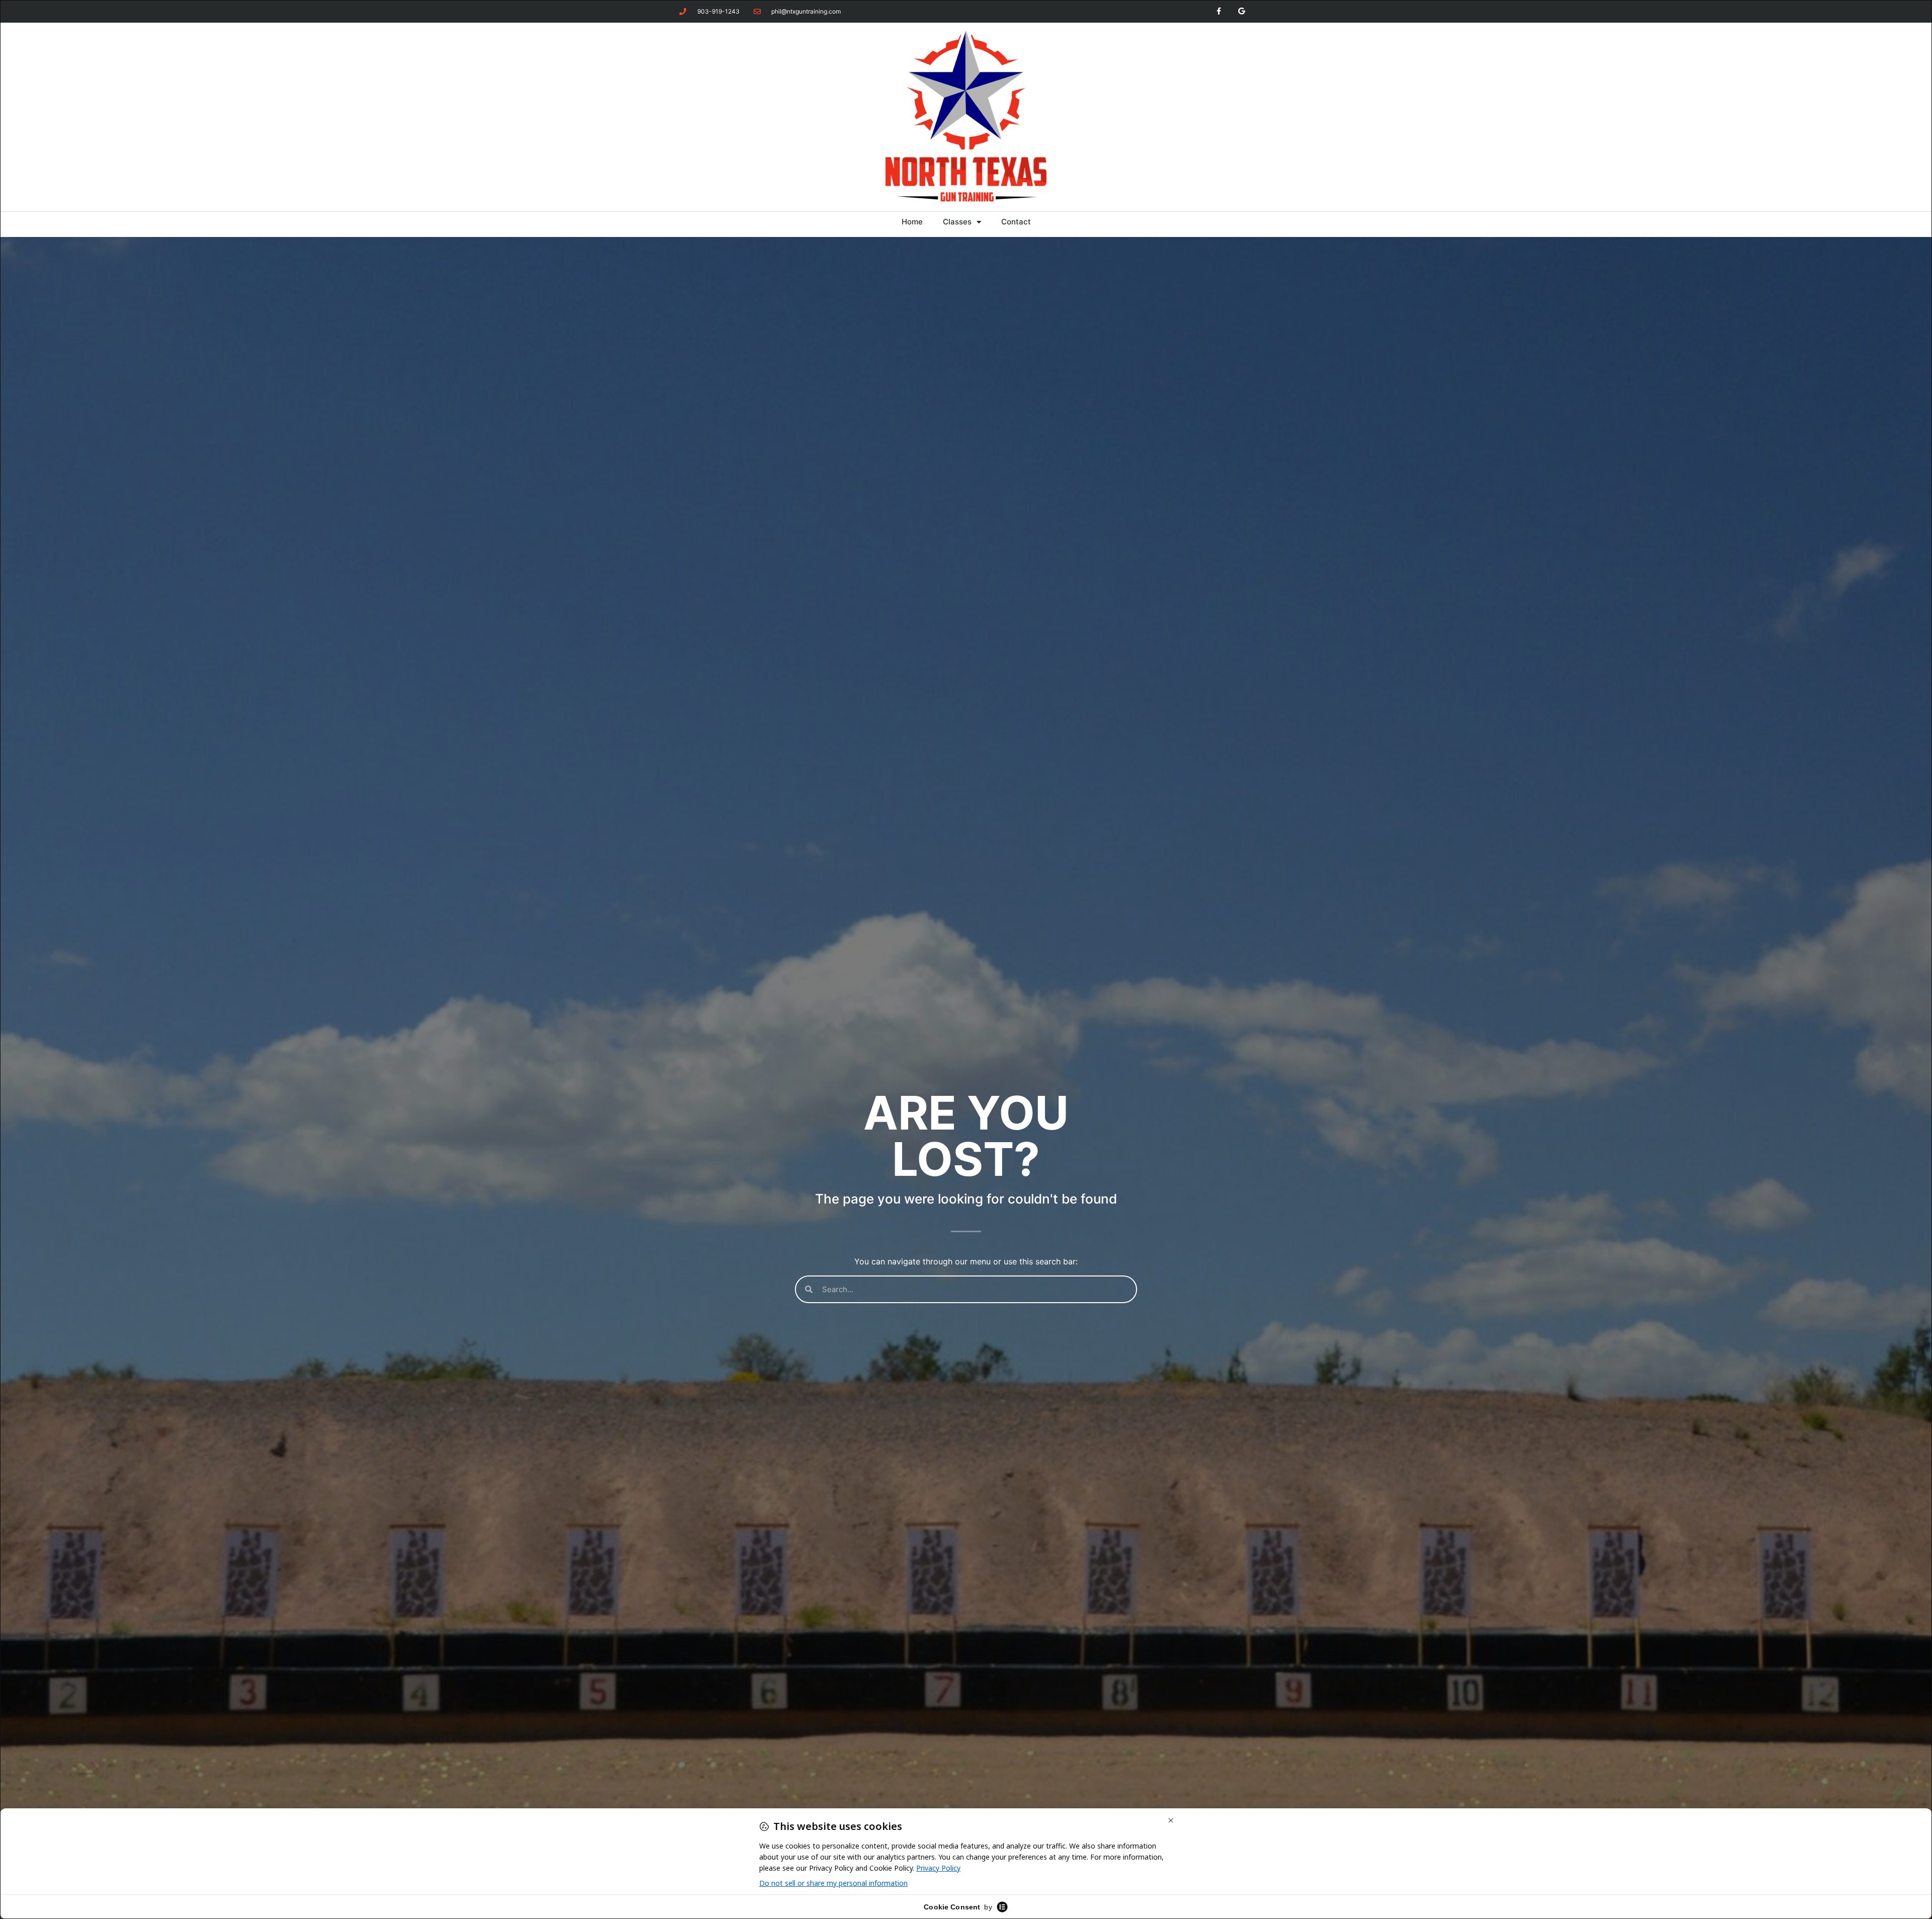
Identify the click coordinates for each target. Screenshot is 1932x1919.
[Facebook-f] (1219, 11)
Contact (1016, 222)
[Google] (1241, 11)
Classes (957, 222)
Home (912, 222)
